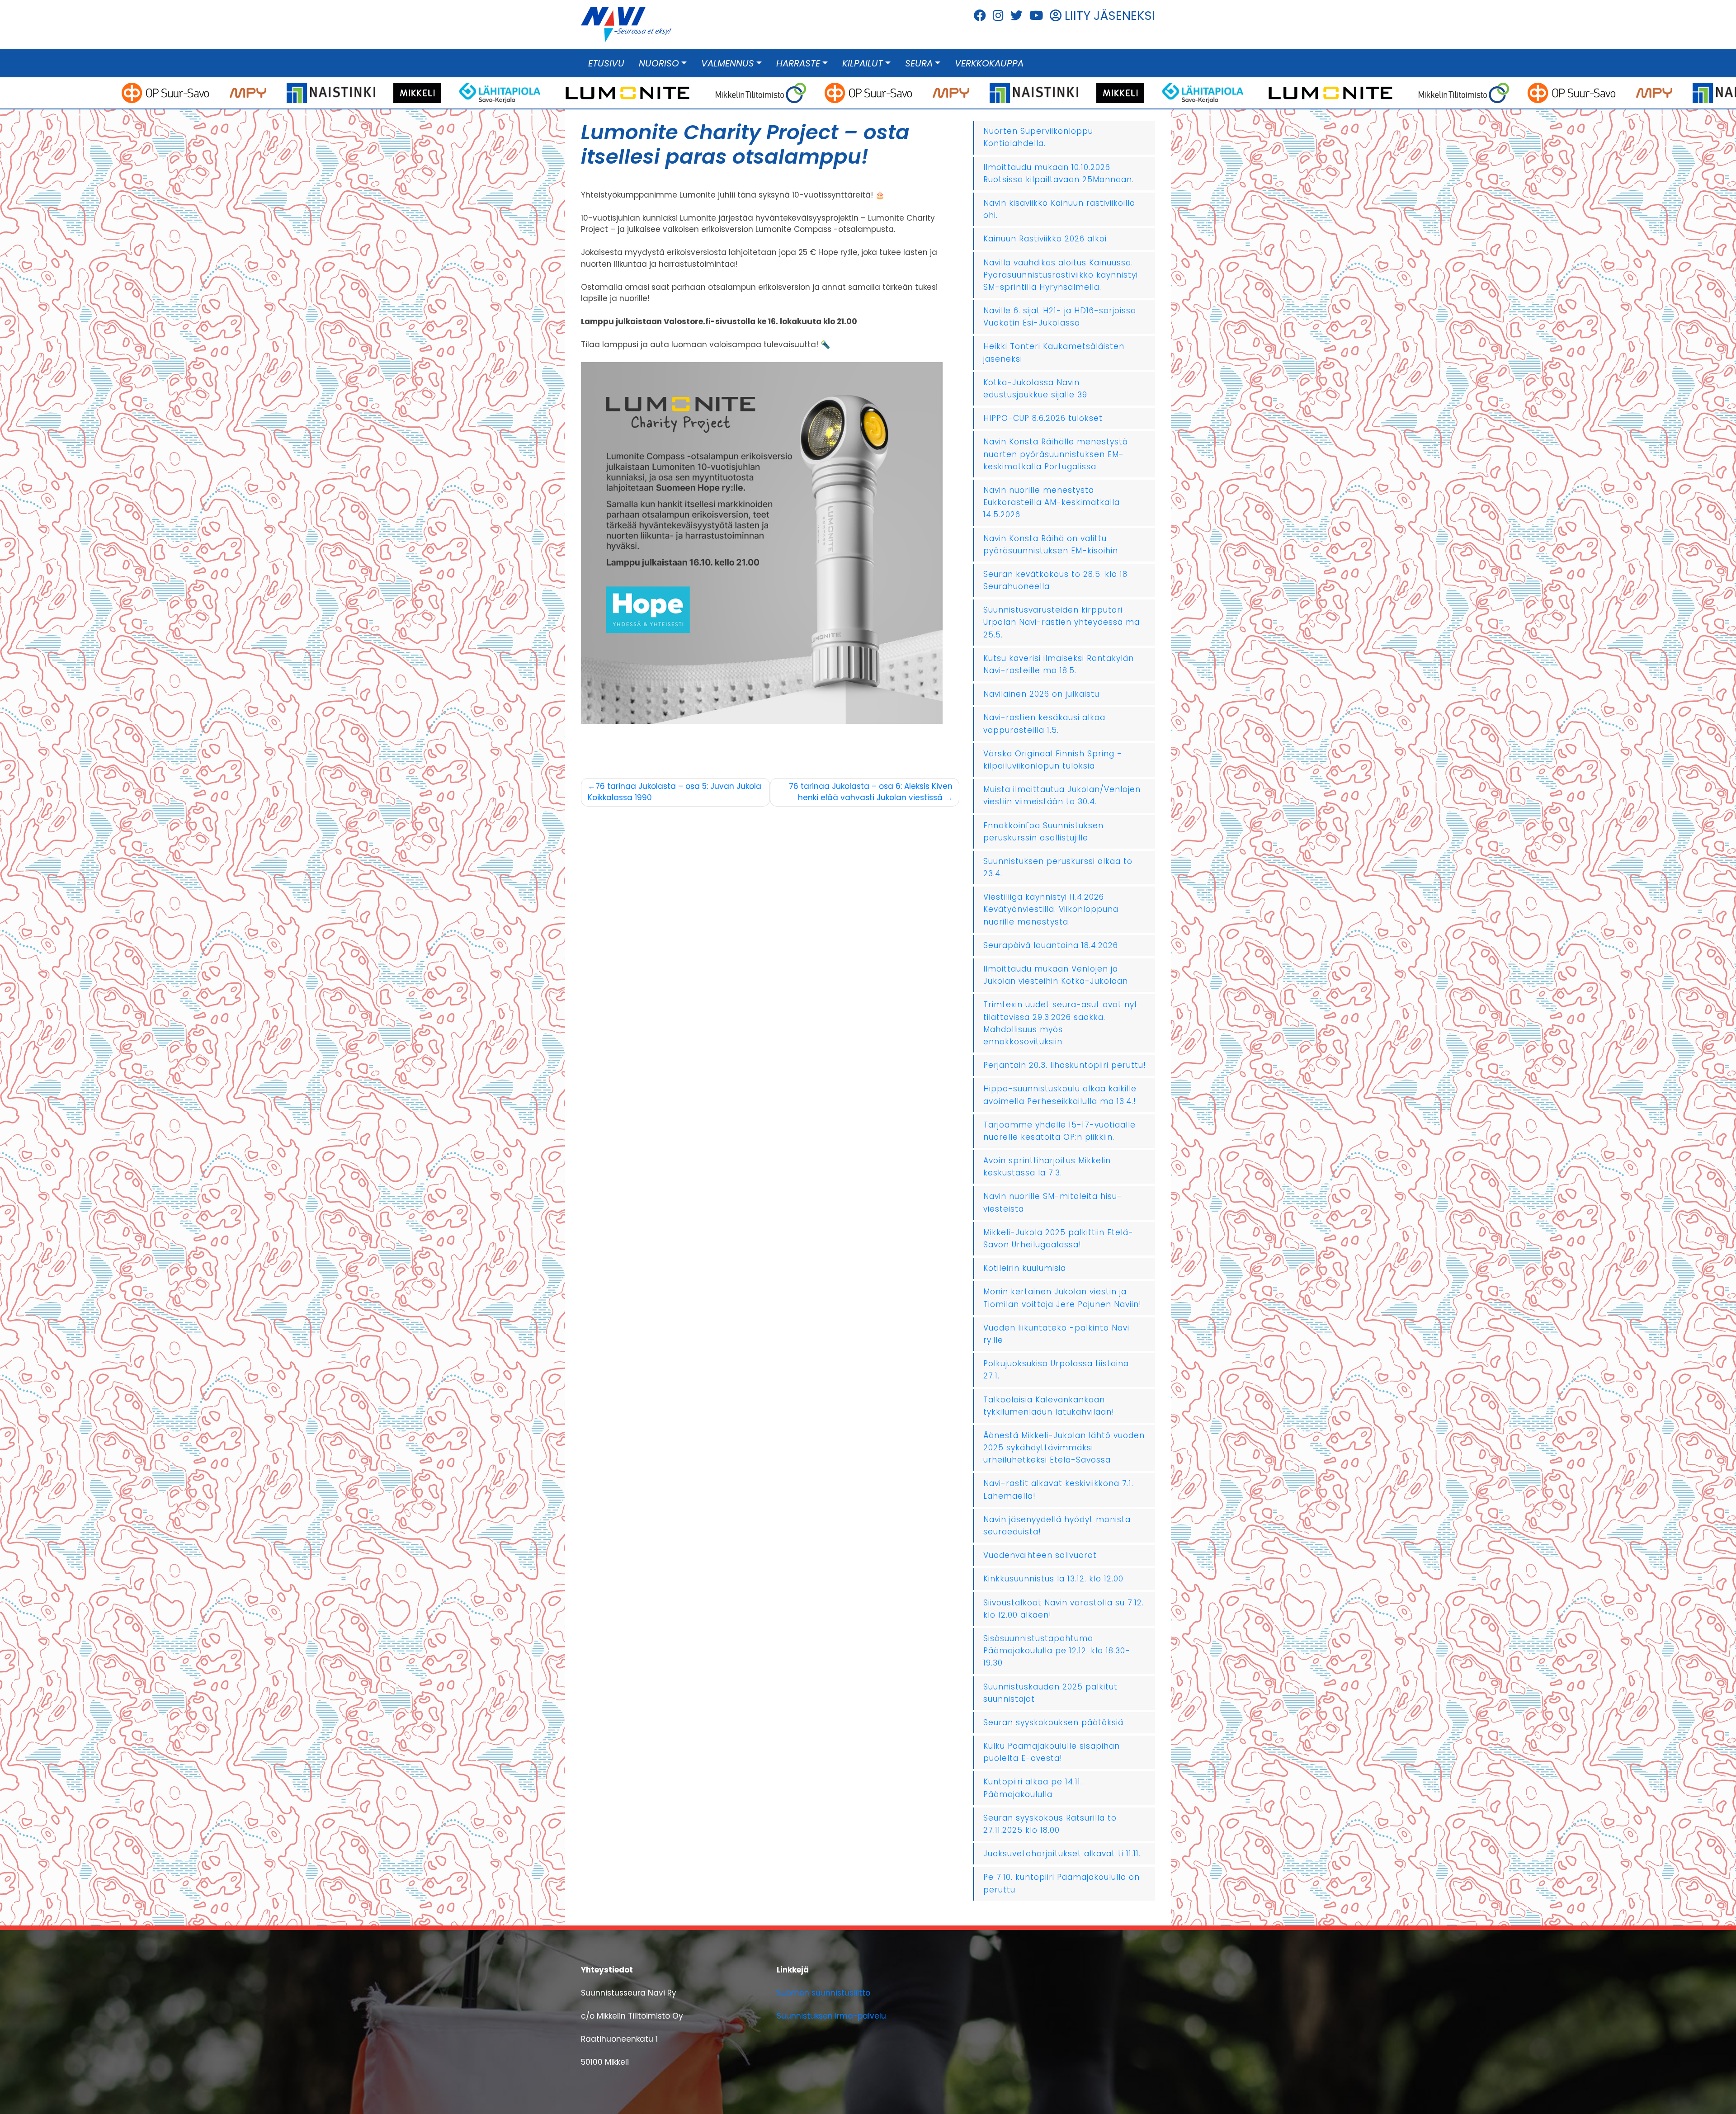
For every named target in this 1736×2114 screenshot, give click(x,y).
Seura (919, 63)
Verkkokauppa (989, 63)
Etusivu (606, 63)
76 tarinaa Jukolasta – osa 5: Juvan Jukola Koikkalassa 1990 (675, 792)
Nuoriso (659, 63)
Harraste (798, 63)
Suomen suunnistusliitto (823, 1993)
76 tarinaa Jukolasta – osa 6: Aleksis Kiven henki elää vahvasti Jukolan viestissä (871, 792)
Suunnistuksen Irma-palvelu (831, 2016)
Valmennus (728, 63)
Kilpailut (863, 63)
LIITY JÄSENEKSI (1108, 16)
